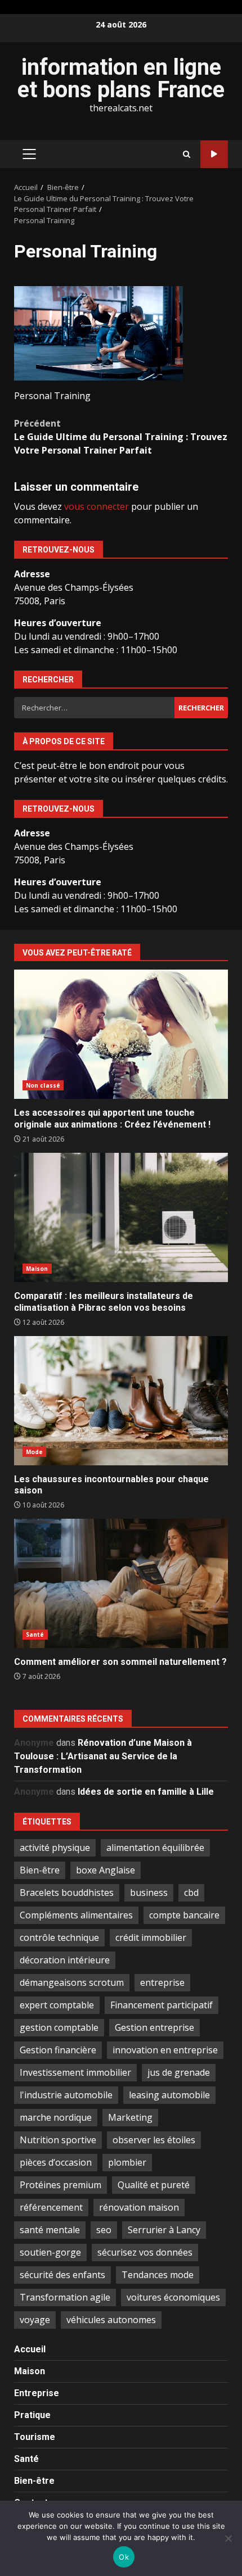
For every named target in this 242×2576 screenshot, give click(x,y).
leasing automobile (169, 2095)
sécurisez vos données (145, 2252)
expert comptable (57, 2005)
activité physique (55, 1848)
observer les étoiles (154, 2140)
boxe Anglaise (106, 1870)
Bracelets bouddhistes (67, 1893)
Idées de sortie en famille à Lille (146, 1792)
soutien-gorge (50, 2252)
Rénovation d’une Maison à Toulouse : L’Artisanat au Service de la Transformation (103, 1756)
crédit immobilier (151, 1937)
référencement (51, 2207)
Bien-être (40, 1870)
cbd (191, 1893)
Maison (37, 1269)
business (149, 1893)
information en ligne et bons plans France (121, 78)
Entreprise (37, 2393)
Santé (35, 1635)
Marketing (130, 2117)
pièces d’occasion (56, 2162)
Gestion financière (58, 2050)
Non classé (43, 1085)
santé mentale (50, 2230)
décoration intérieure (65, 1960)
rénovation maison (139, 2207)
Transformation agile (65, 2297)
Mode (34, 1452)
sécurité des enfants (62, 2275)
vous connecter (97, 506)
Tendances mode (158, 2275)
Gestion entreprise (154, 2027)
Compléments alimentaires (76, 1915)
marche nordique (56, 2117)
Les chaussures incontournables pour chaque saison (121, 1401)
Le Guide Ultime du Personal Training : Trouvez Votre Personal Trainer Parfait (121, 437)
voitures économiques (173, 2297)
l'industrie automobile (66, 2095)
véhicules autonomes (111, 2320)
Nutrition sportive (58, 2140)
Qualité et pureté (154, 2185)
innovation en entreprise (165, 2050)
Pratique (32, 2415)
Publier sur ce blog (214, 154)
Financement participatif (162, 2005)
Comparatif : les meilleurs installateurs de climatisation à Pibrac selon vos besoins (121, 1217)
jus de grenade (179, 2072)
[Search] (187, 154)
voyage (35, 2320)
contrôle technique (59, 1937)
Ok (124, 2557)
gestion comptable (59, 2027)
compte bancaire (184, 1915)
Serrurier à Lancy (164, 2230)
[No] (228, 2538)
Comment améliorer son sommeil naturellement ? (121, 1583)
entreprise (162, 1982)
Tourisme (35, 2437)
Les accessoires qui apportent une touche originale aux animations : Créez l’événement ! (121, 1034)
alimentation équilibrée (155, 1848)
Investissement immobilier (75, 2072)
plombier (127, 2162)
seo (104, 2230)
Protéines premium (60, 2185)
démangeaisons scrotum (72, 1982)
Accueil (30, 2349)
